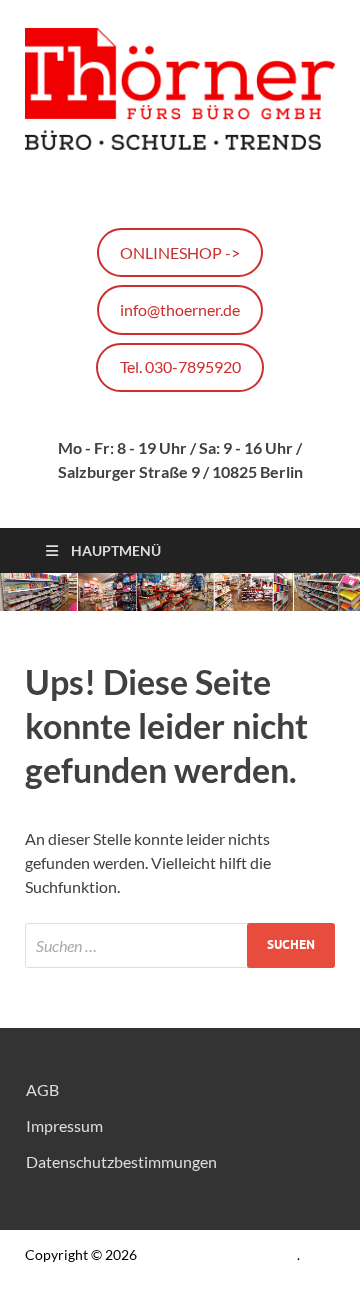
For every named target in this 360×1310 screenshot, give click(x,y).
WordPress (216, 1284)
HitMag (304, 1284)
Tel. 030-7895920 (180, 366)
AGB (42, 1089)
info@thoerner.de (180, 309)
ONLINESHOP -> (180, 252)
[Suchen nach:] (180, 945)
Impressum (64, 1125)
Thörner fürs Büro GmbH (218, 1254)
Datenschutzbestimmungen (121, 1161)
